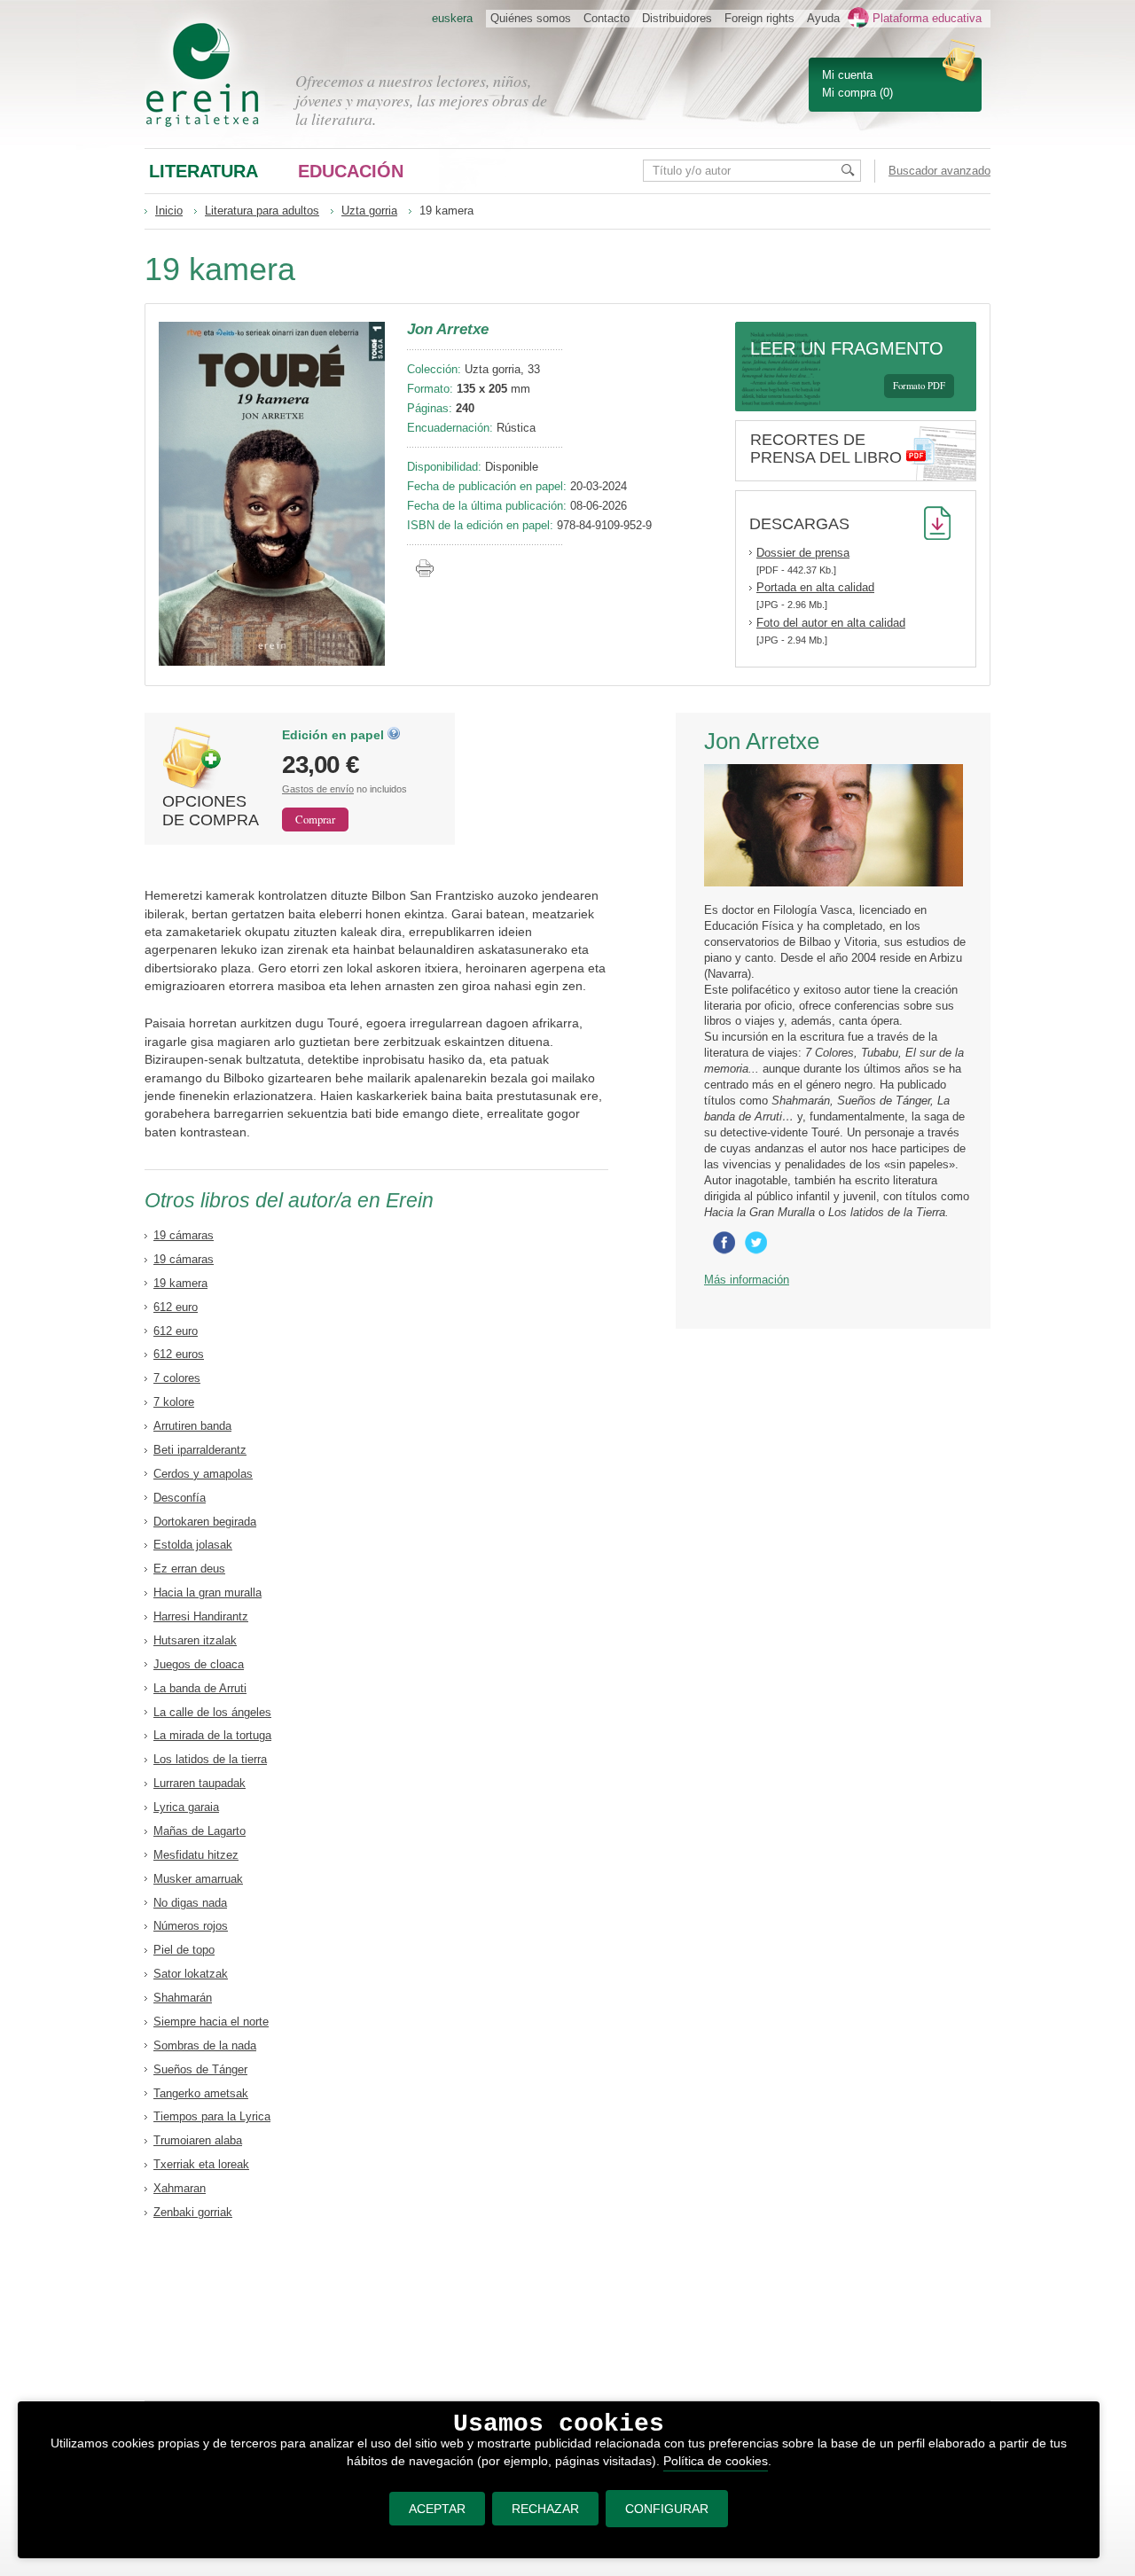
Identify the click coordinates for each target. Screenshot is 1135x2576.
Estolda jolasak (193, 1545)
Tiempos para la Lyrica (212, 2116)
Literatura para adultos (262, 211)
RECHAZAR (545, 2509)
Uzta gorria (369, 211)
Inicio (169, 211)
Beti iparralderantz (200, 1450)
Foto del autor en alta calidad (831, 623)
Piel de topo (184, 1950)
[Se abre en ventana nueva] (727, 1250)
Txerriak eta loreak (201, 2164)
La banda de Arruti (200, 1688)
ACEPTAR (437, 2509)
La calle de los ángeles (212, 1712)
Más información (747, 1280)
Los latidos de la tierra (210, 1759)
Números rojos (191, 1926)
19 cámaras (184, 1235)
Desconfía (180, 1498)
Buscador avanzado (939, 171)
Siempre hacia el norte (211, 2022)
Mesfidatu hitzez (196, 1855)
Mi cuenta (847, 75)
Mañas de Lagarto (200, 1831)
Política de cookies (716, 2461)
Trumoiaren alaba (198, 2140)
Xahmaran (180, 2188)
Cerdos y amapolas (203, 1474)
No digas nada (190, 1903)
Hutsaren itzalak (195, 1640)
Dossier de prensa (803, 553)
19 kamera (180, 1283)
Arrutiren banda (192, 1426)
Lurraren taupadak (200, 1783)
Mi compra (849, 93)
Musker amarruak (198, 1879)
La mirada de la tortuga (212, 1735)
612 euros (179, 1354)
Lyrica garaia (186, 1807)
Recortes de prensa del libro (826, 449)
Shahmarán (183, 1998)
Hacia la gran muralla (207, 1592)
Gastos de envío (318, 789)
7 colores (177, 1378)
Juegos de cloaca (199, 1664)
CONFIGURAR (667, 2509)
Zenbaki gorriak (193, 2212)
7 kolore (174, 1402)
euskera (452, 18)
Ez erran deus (189, 1569)
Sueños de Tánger (200, 2069)
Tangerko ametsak (201, 2093)
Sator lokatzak (191, 1974)
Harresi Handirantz (201, 1616)
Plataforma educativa (927, 18)
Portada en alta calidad (815, 587)
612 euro (176, 1307)
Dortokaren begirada (205, 1522)
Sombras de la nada (205, 2045)
